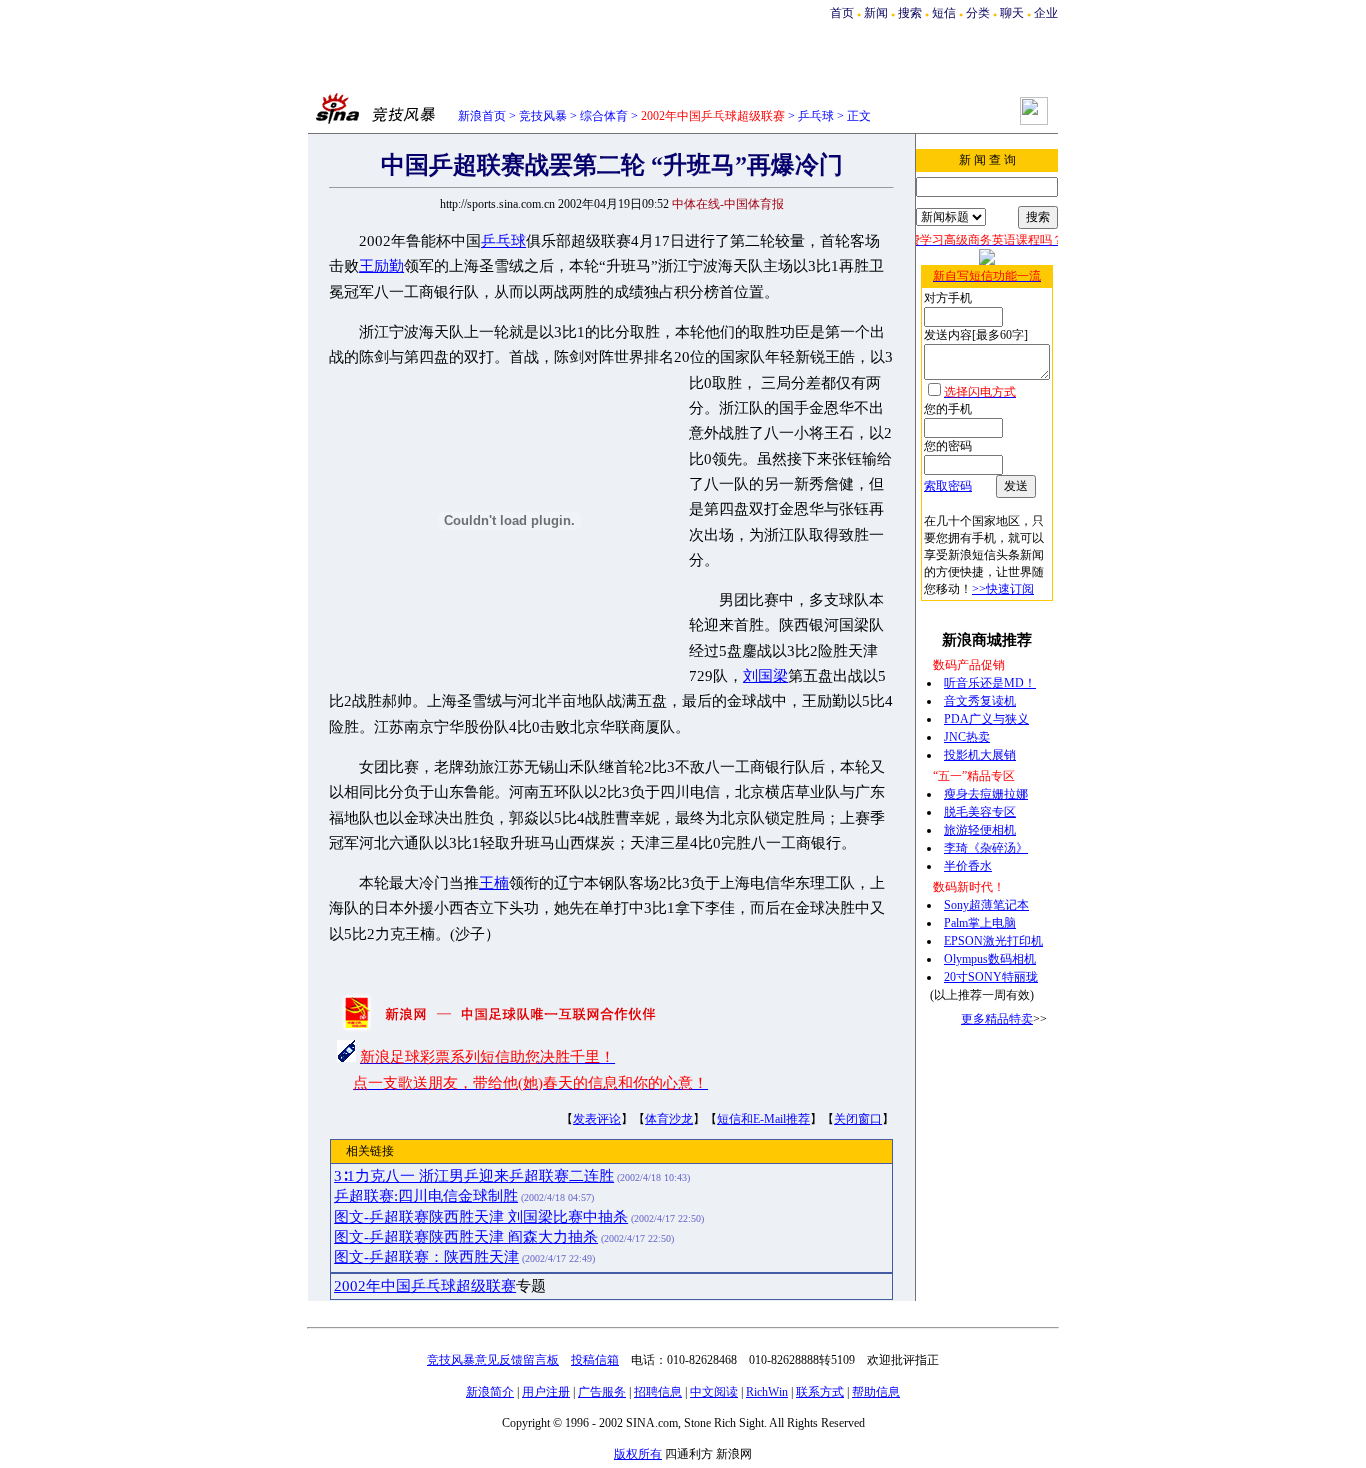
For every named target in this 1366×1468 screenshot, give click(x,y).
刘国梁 (765, 676)
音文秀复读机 (980, 701)
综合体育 (604, 116)
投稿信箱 (595, 1360)
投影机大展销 (980, 755)
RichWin (767, 1392)
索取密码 (948, 486)
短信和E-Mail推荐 (763, 1119)
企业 (1046, 13)
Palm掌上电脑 (980, 923)
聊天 (1012, 13)
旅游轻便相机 (980, 830)
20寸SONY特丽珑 (991, 977)
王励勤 (381, 266)
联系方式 (820, 1392)
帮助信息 (876, 1392)
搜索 (910, 13)
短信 (944, 13)
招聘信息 (658, 1392)
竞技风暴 (543, 116)
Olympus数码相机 (990, 959)
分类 (978, 13)
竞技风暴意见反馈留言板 (493, 1360)
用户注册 (546, 1392)
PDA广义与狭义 (986, 719)
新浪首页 (482, 116)
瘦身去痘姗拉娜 (986, 794)
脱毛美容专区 (980, 812)
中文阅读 (714, 1392)
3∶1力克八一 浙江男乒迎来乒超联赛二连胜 (474, 1176)
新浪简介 (490, 1392)
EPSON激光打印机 (993, 941)
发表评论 (597, 1119)
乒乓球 (816, 116)
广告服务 (602, 1392)
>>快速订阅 (1003, 589)
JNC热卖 (967, 737)
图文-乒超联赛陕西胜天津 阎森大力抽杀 (466, 1237)
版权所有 (638, 1454)
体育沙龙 (669, 1119)
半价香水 (968, 866)
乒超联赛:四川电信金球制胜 (426, 1196)
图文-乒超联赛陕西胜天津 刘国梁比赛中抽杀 (481, 1217)
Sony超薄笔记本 (986, 905)
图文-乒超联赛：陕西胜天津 (426, 1257)
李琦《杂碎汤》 (986, 848)
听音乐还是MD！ (990, 683)
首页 (842, 13)
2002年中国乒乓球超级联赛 (425, 1286)
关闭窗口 (858, 1119)
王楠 (494, 883)
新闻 (876, 13)
